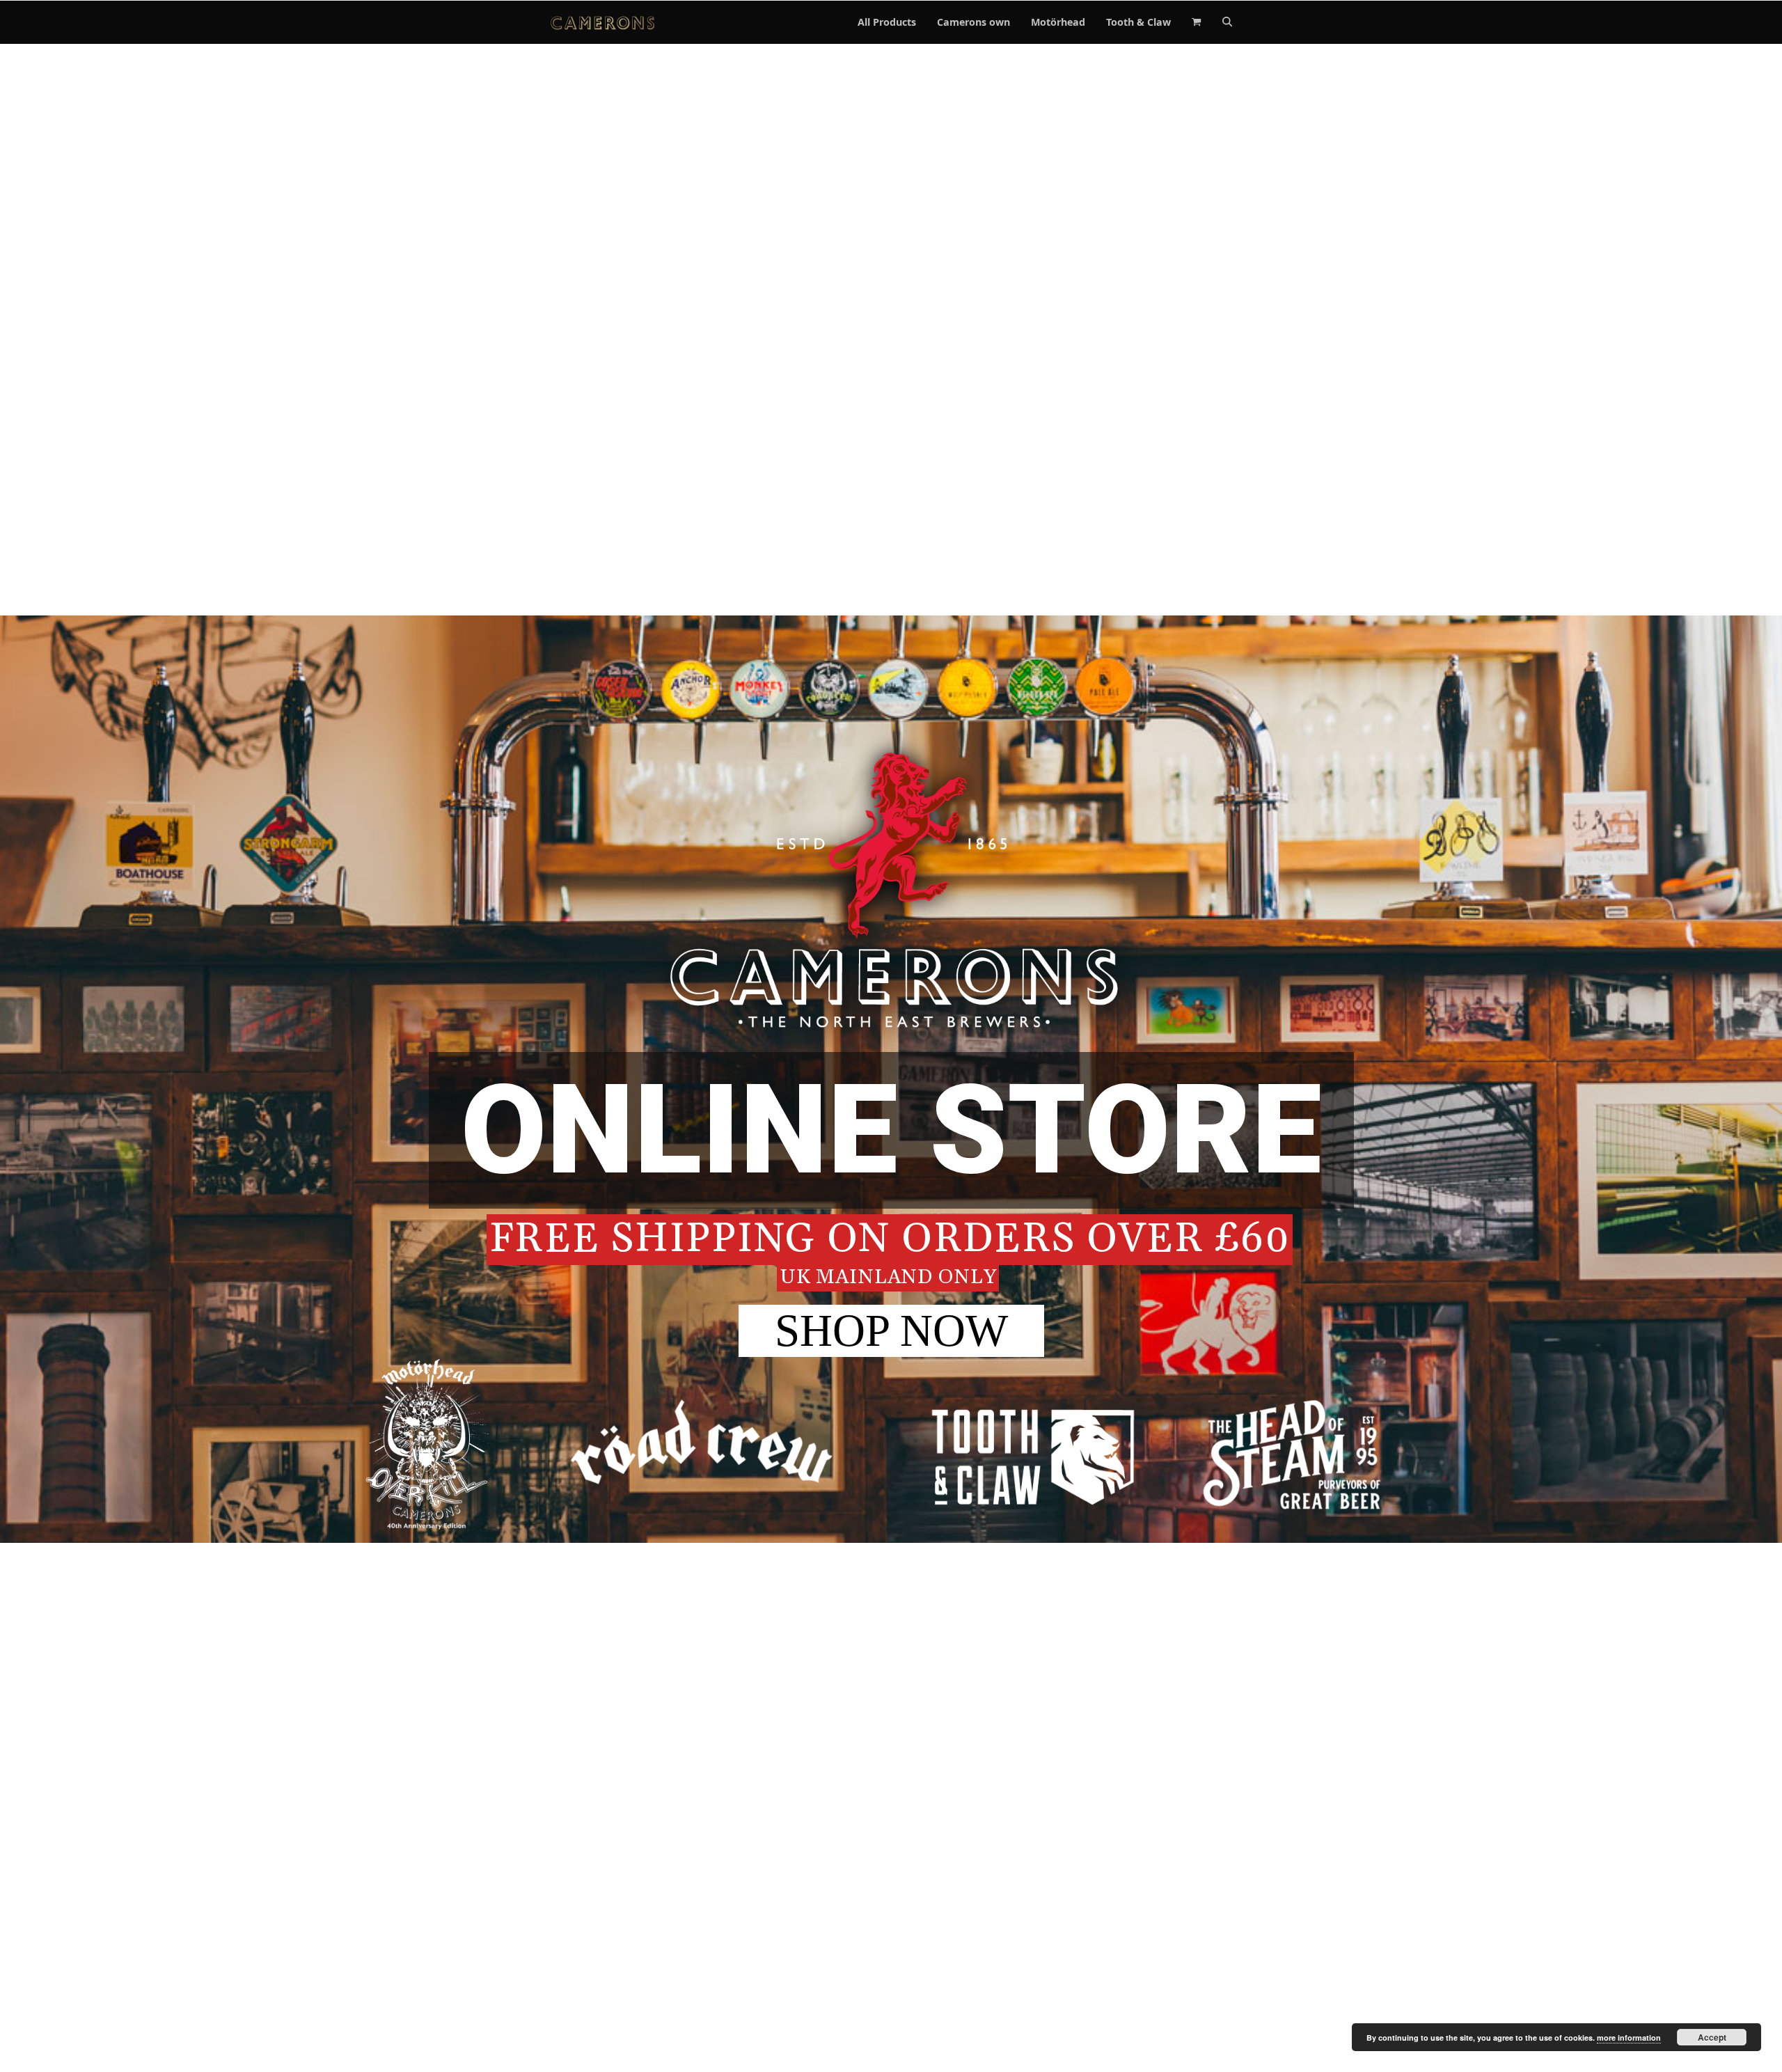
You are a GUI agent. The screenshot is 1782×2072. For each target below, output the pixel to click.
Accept (1712, 2037)
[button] (1196, 22)
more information (1629, 2038)
